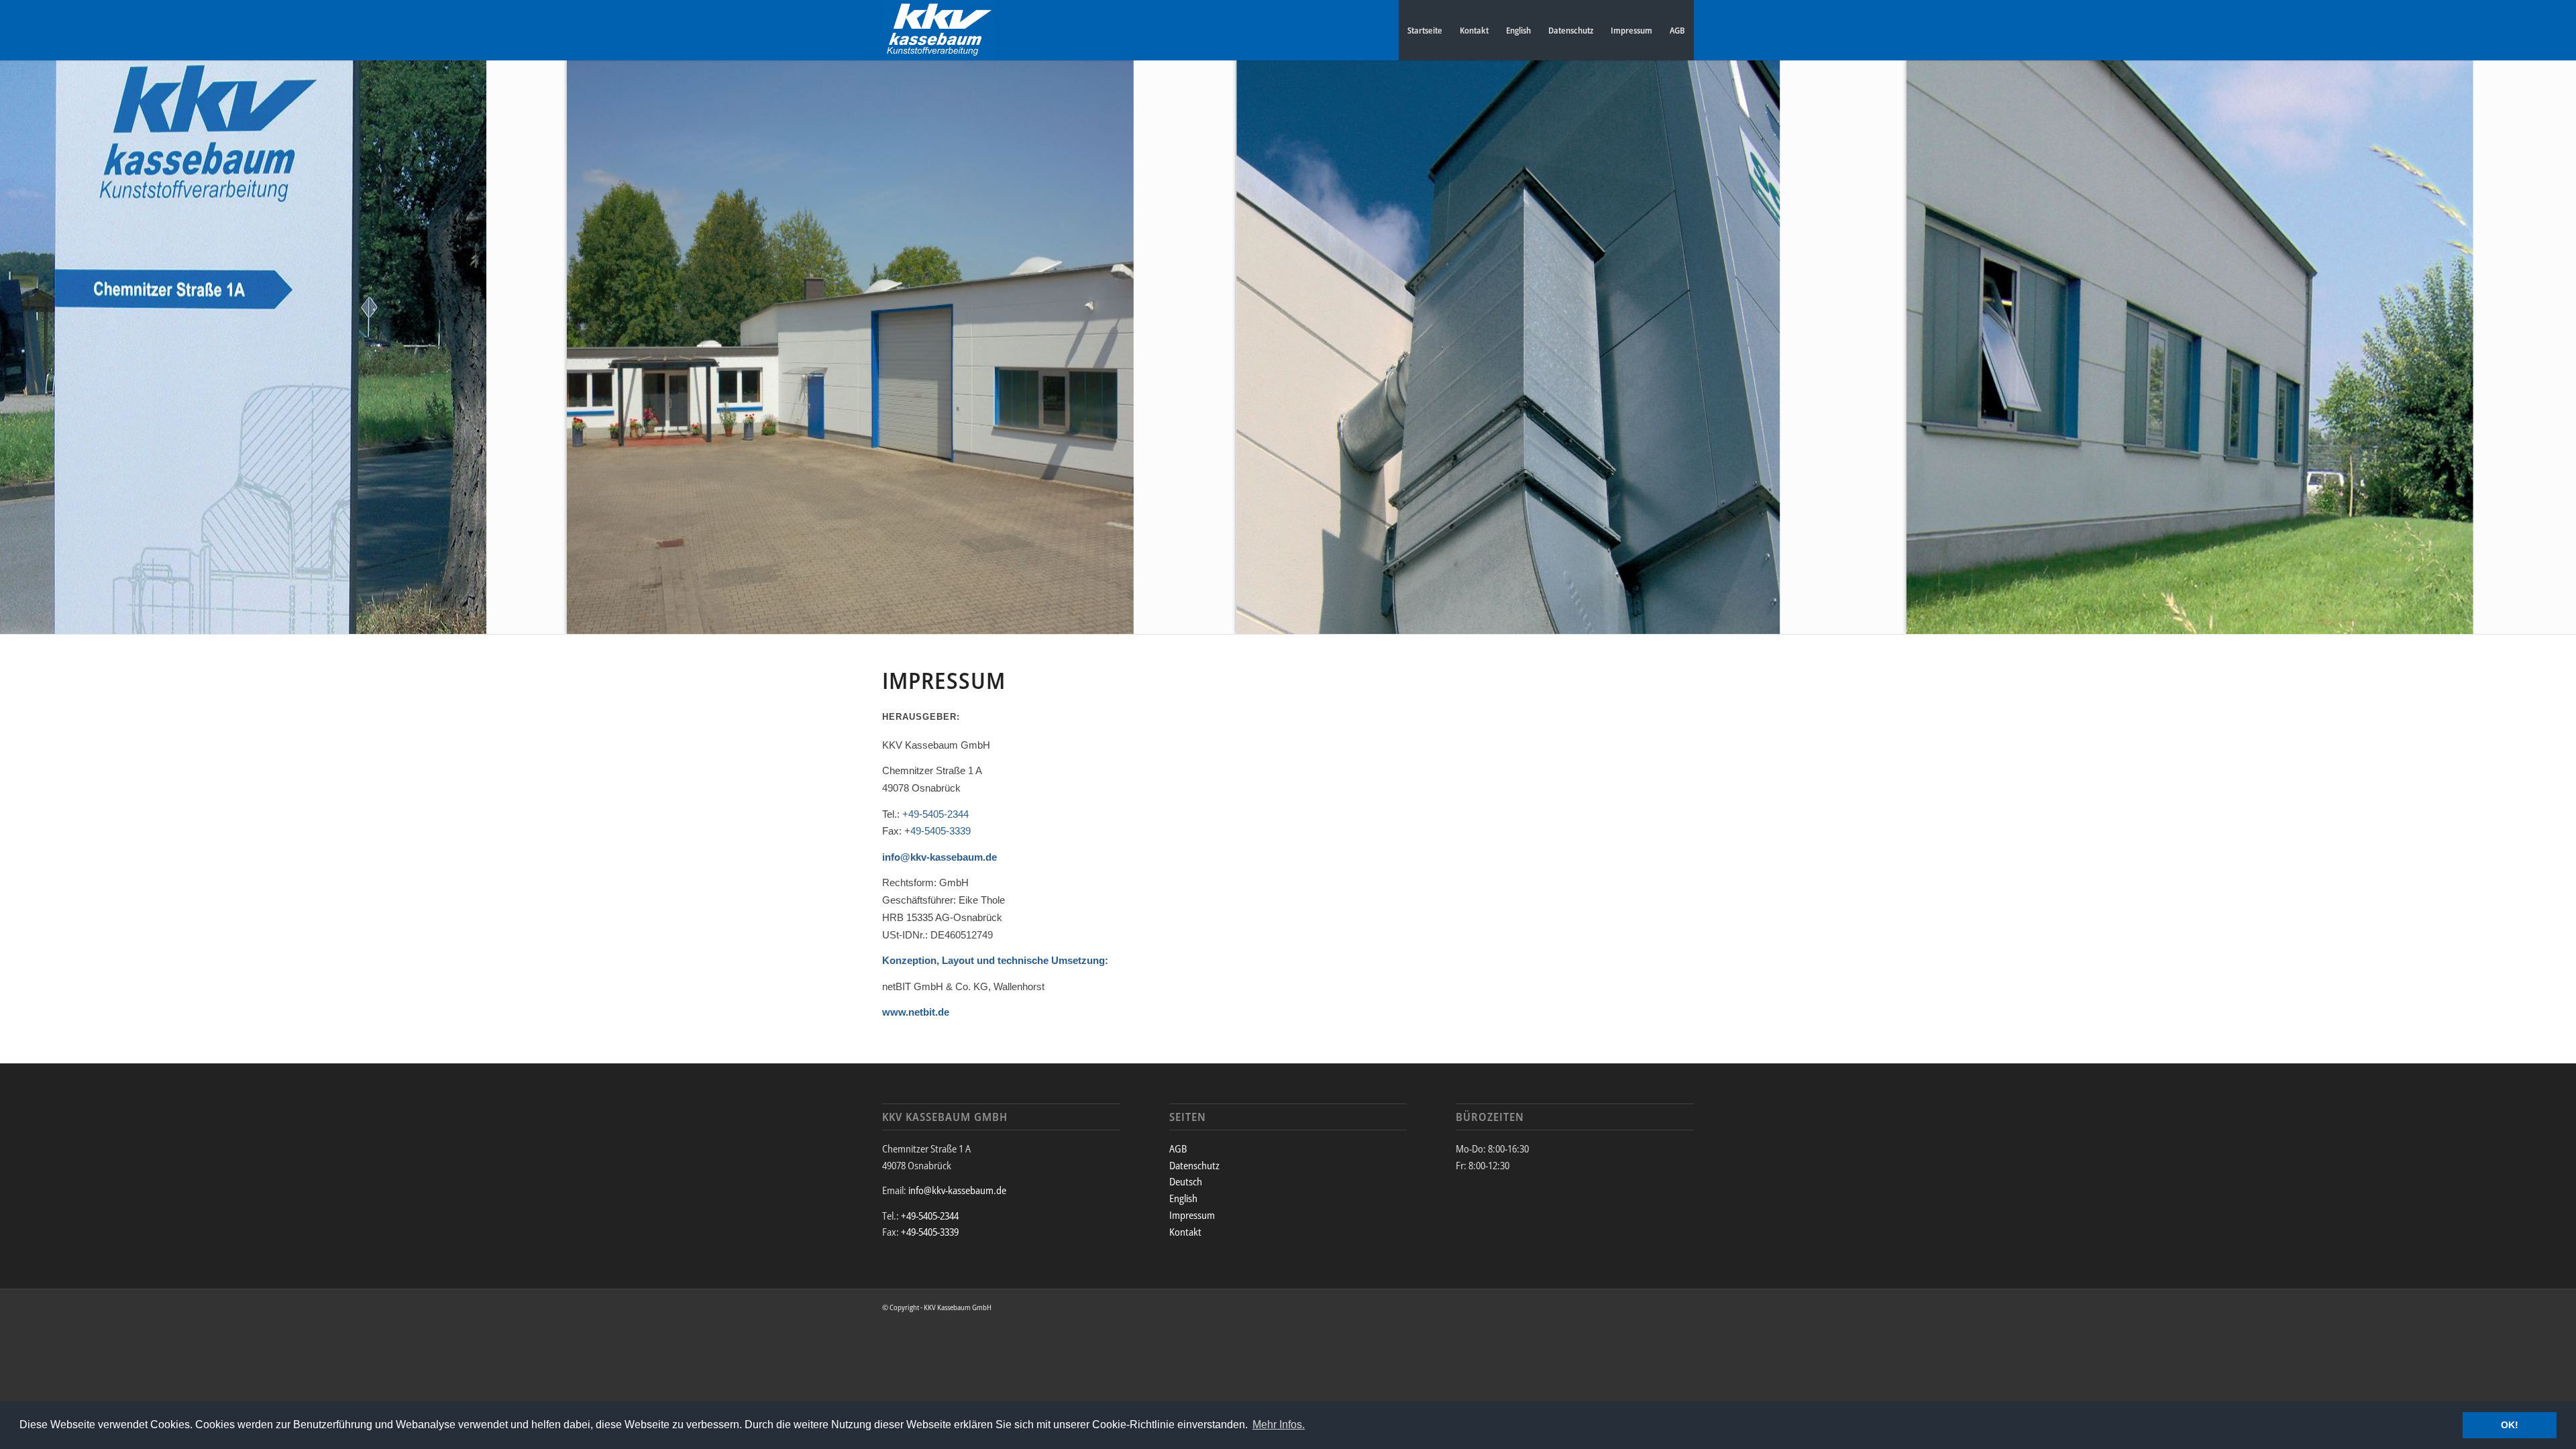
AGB (1677, 30)
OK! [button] (2510, 1425)
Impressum (1631, 30)
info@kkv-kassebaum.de (940, 857)
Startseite (1425, 30)
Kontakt (1474, 30)
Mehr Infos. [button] (1279, 1425)
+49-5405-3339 (930, 1232)
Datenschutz (1571, 30)
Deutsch (1186, 1181)
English (1518, 30)
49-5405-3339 (941, 831)
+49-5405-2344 (935, 814)
